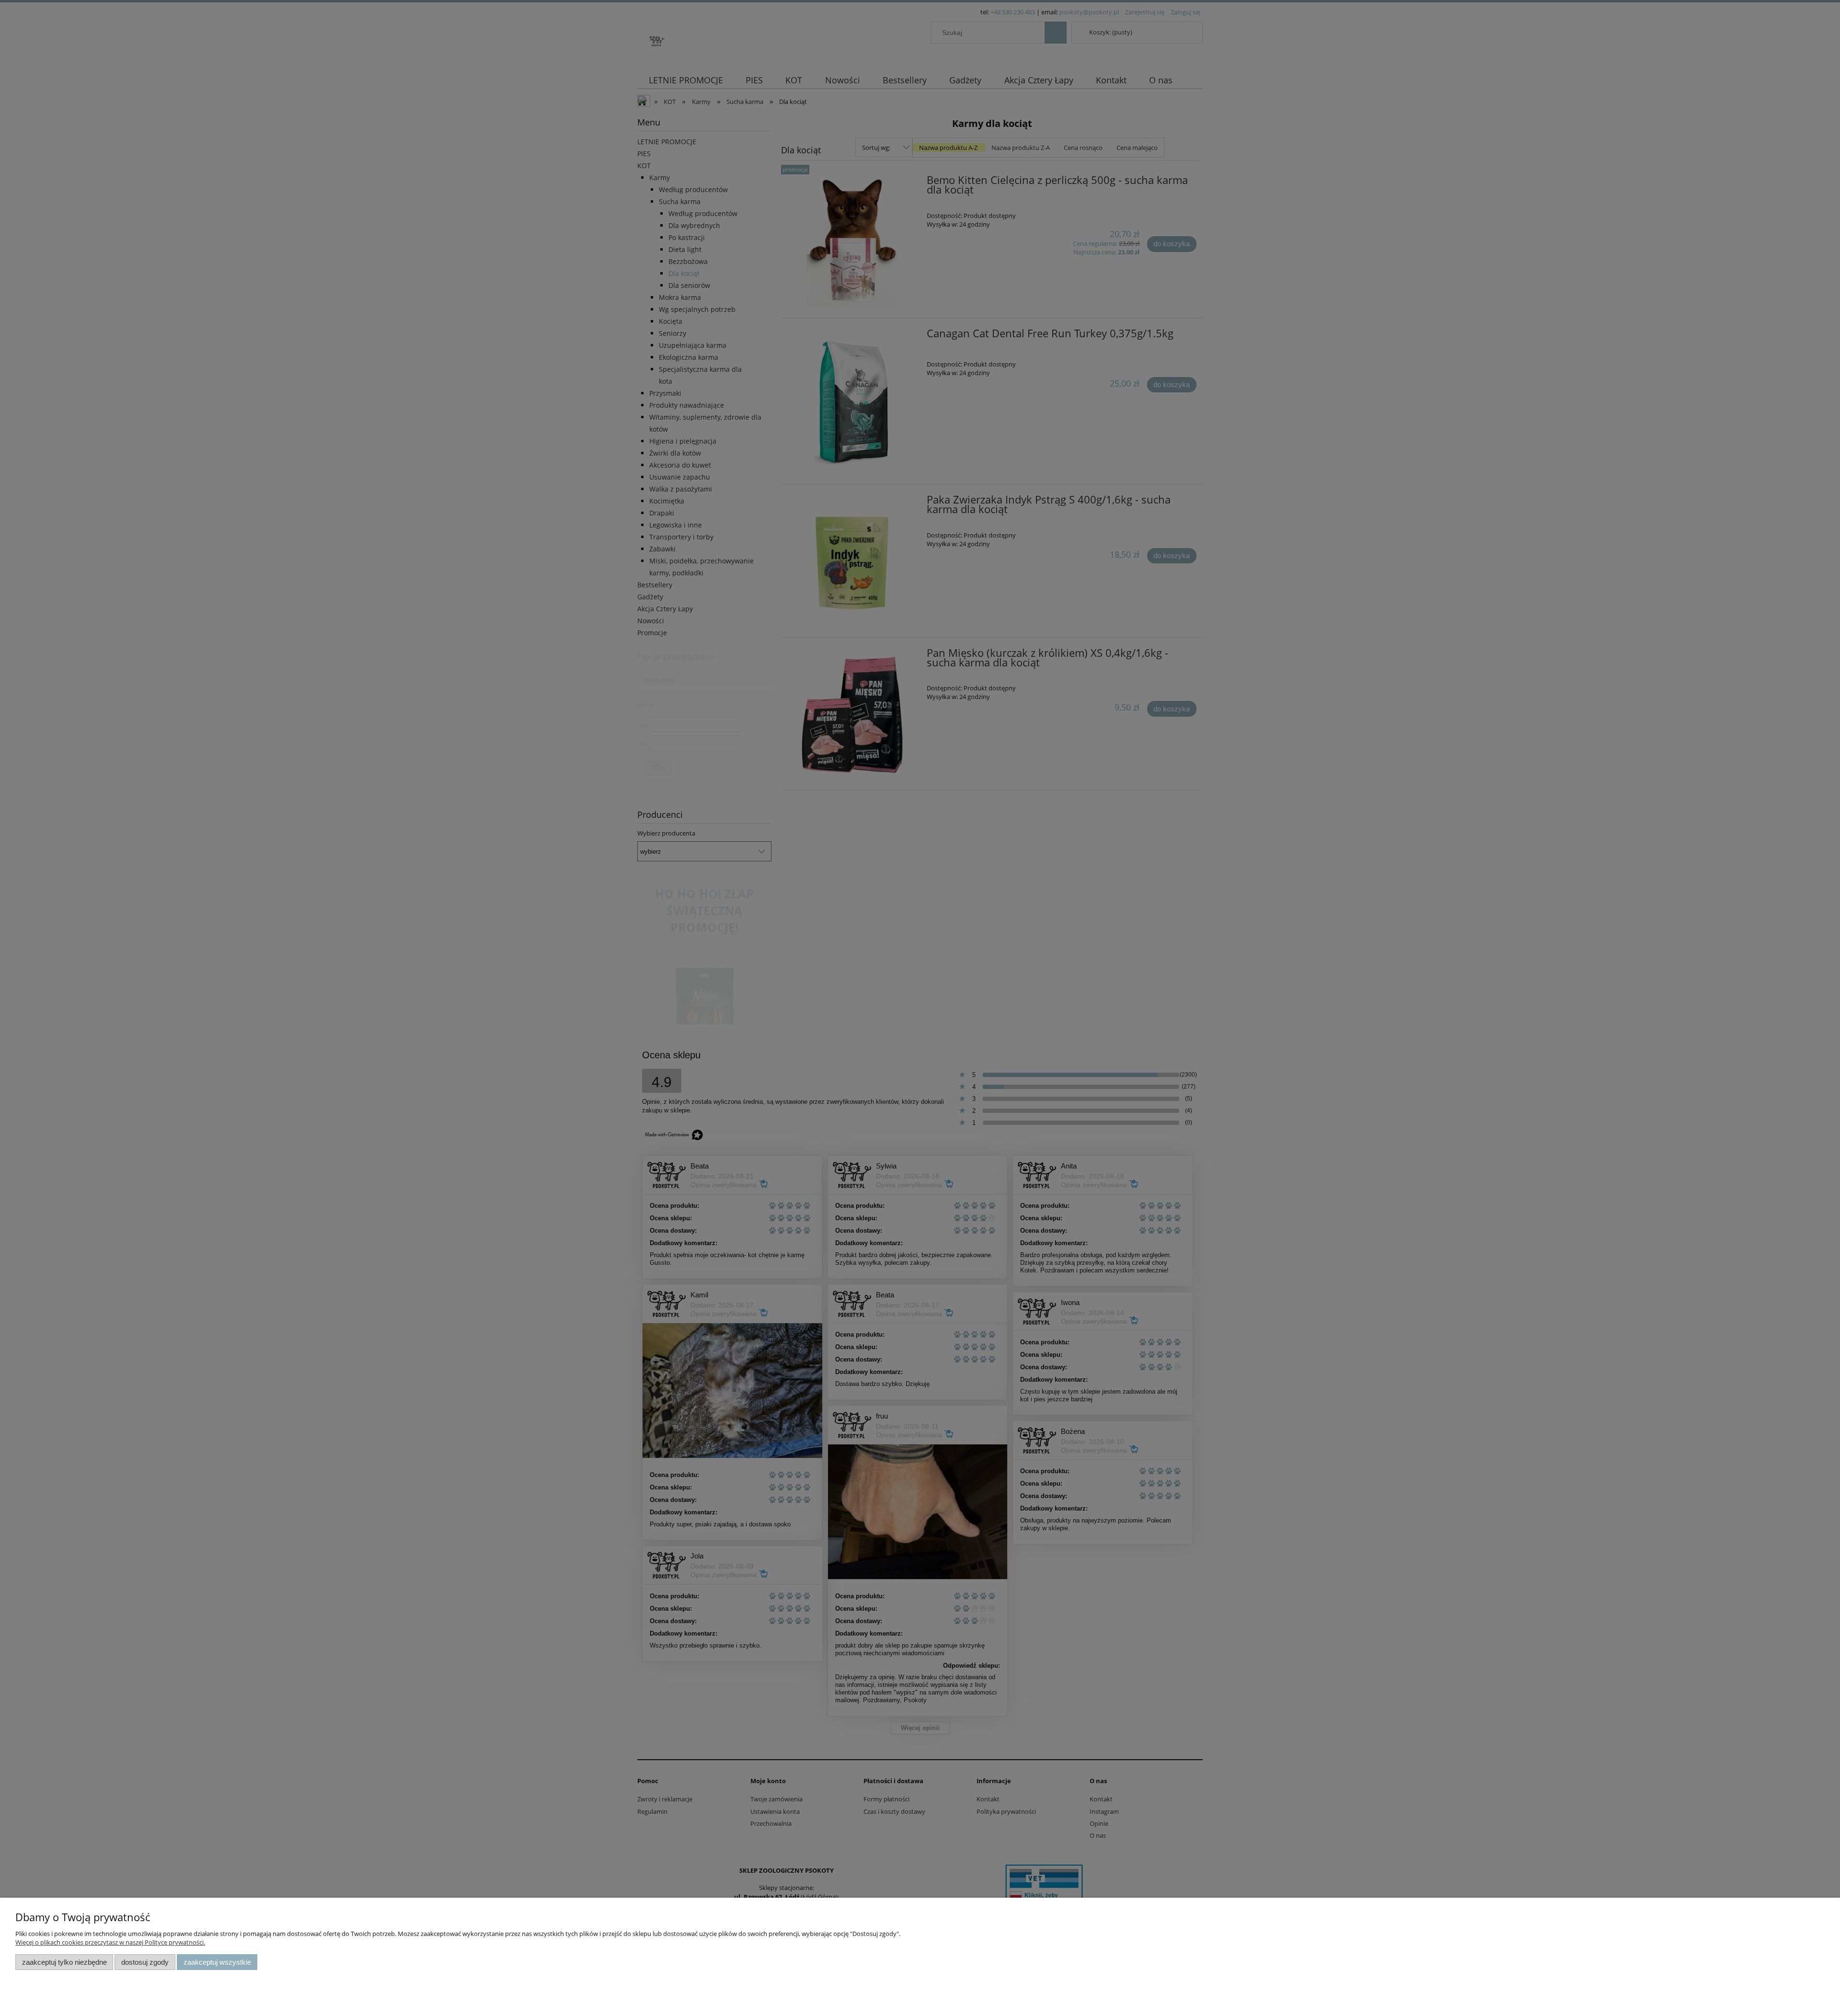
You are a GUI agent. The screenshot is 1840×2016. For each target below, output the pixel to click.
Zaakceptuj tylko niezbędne (64, 1962)
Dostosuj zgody (145, 1962)
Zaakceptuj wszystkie (217, 1962)
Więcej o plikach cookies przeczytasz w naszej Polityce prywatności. (110, 1942)
